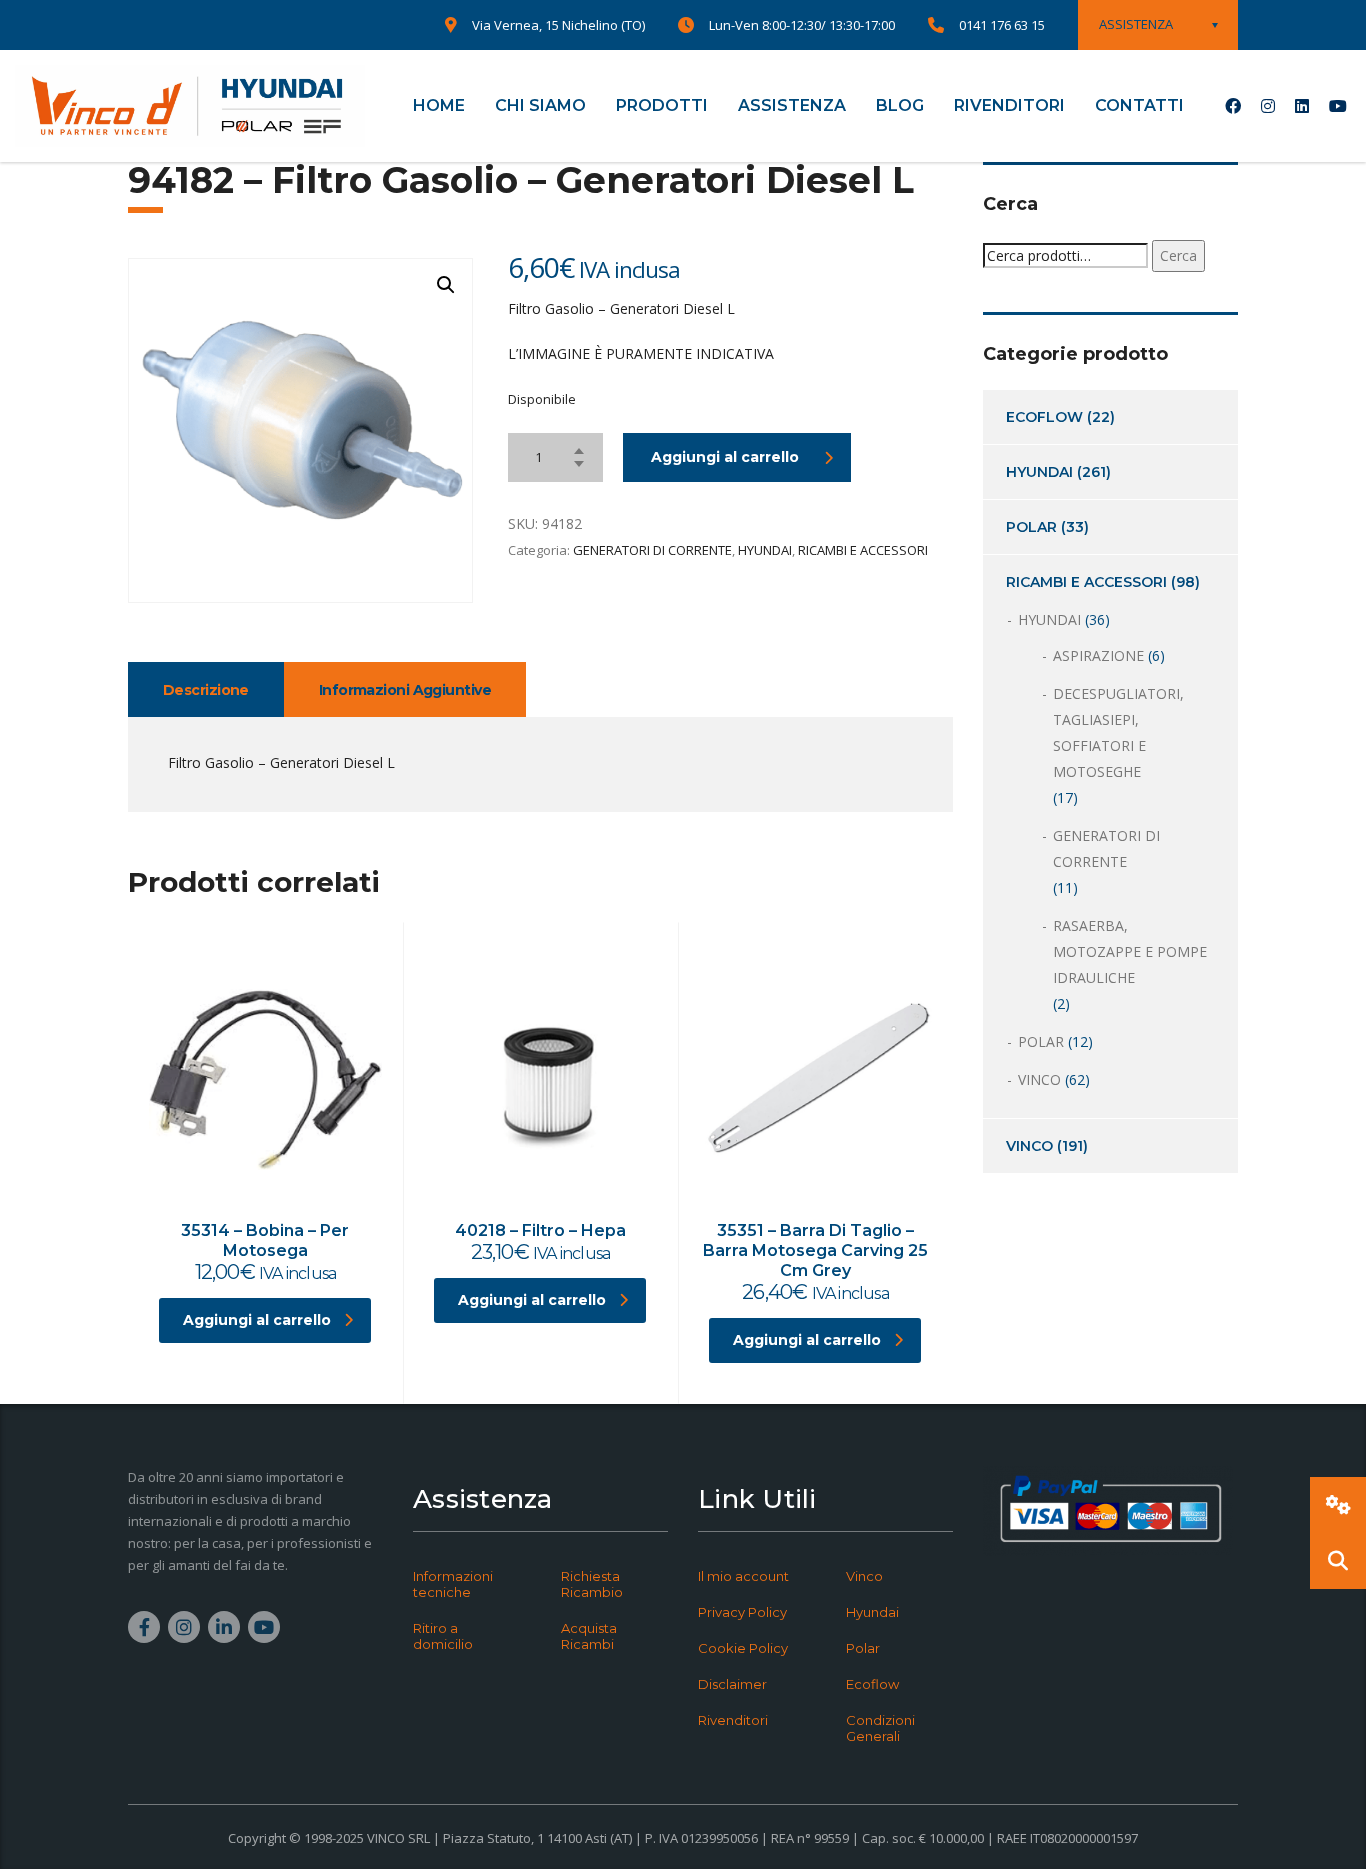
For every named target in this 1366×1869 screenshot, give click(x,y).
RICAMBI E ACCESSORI (863, 550)
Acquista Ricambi (589, 1636)
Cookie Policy (743, 1648)
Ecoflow (872, 1684)
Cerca (1178, 255)
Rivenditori (733, 1720)
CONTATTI (1139, 105)
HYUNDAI (765, 550)
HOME (439, 105)
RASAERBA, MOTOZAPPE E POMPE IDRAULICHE (1130, 951)
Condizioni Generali (880, 1728)
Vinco (864, 1576)
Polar (863, 1648)
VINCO (1039, 1079)
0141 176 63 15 (1002, 25)
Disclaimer (732, 1684)
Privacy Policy (742, 1612)
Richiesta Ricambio (592, 1584)
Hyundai (872, 1612)
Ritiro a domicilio (443, 1636)
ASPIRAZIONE (1098, 655)
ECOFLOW (1044, 417)
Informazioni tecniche (453, 1584)
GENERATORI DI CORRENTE (652, 550)
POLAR (1031, 527)
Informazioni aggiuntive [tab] (405, 690)
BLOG (900, 105)
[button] (446, 285)
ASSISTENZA (792, 105)
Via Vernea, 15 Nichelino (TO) (558, 25)
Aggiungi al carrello (725, 457)
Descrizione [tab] (206, 690)
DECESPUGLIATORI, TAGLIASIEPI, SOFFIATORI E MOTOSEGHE (1118, 732)
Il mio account (743, 1576)
